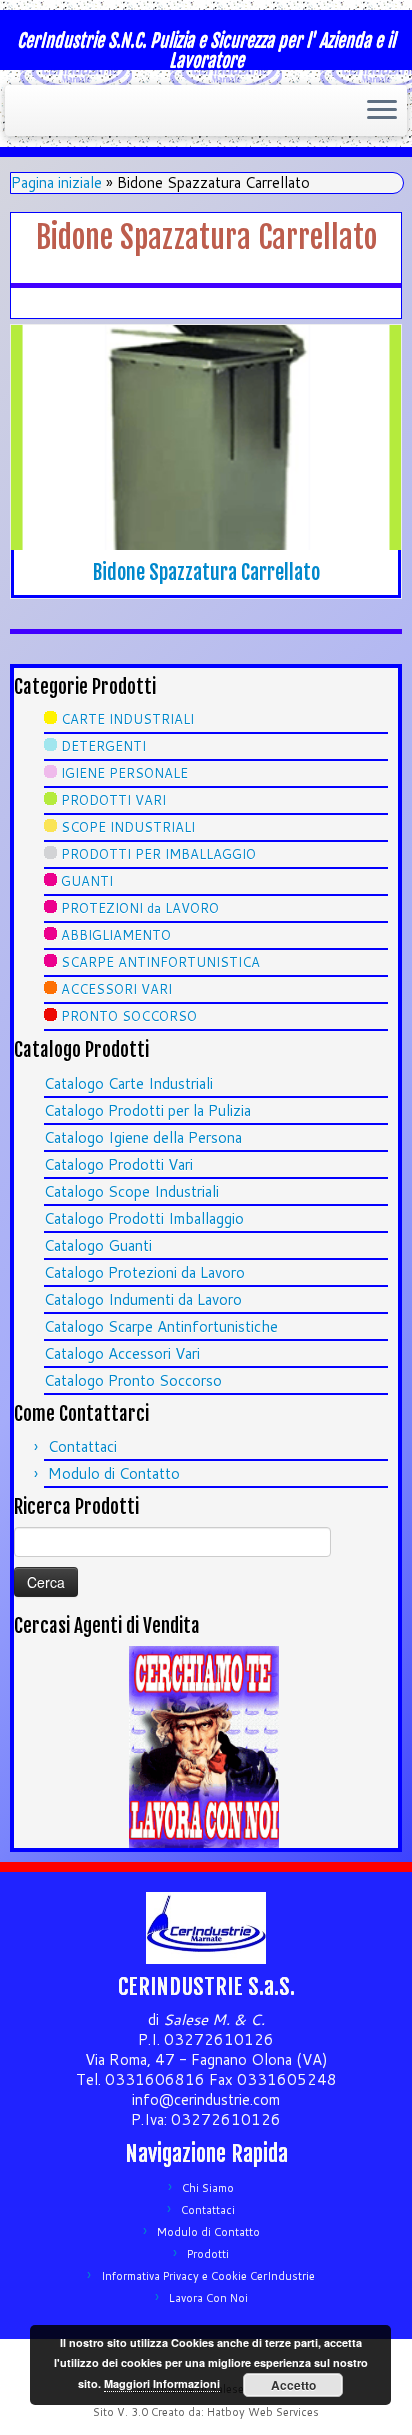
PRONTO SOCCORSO (129, 1016)
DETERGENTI (103, 746)
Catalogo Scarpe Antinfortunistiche (161, 1326)
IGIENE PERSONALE (124, 773)
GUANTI (87, 881)
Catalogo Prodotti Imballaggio (144, 1218)
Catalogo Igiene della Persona (143, 1137)
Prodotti (208, 2254)
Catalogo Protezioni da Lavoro (144, 1272)
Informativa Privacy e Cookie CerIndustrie (208, 2276)
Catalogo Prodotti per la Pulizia (147, 1110)
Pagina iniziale (56, 182)
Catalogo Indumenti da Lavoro (143, 1299)
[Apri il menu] (382, 111)
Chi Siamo (208, 2188)
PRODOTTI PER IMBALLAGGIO (158, 854)
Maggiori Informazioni (162, 2383)
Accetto (293, 2385)
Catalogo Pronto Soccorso (133, 1380)
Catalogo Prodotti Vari (118, 1164)
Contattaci (82, 1446)
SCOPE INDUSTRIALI (128, 827)
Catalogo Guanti (98, 1245)
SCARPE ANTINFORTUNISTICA (160, 962)
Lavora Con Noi (208, 2298)
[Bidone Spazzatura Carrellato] (206, 437)
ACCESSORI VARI (116, 989)
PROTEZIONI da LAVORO (140, 908)
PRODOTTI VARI (113, 800)
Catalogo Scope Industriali (131, 1191)
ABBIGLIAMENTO (116, 935)
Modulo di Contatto (114, 1473)
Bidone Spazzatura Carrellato (206, 572)
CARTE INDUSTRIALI (127, 719)
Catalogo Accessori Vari (122, 1353)
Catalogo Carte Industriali (128, 1083)
